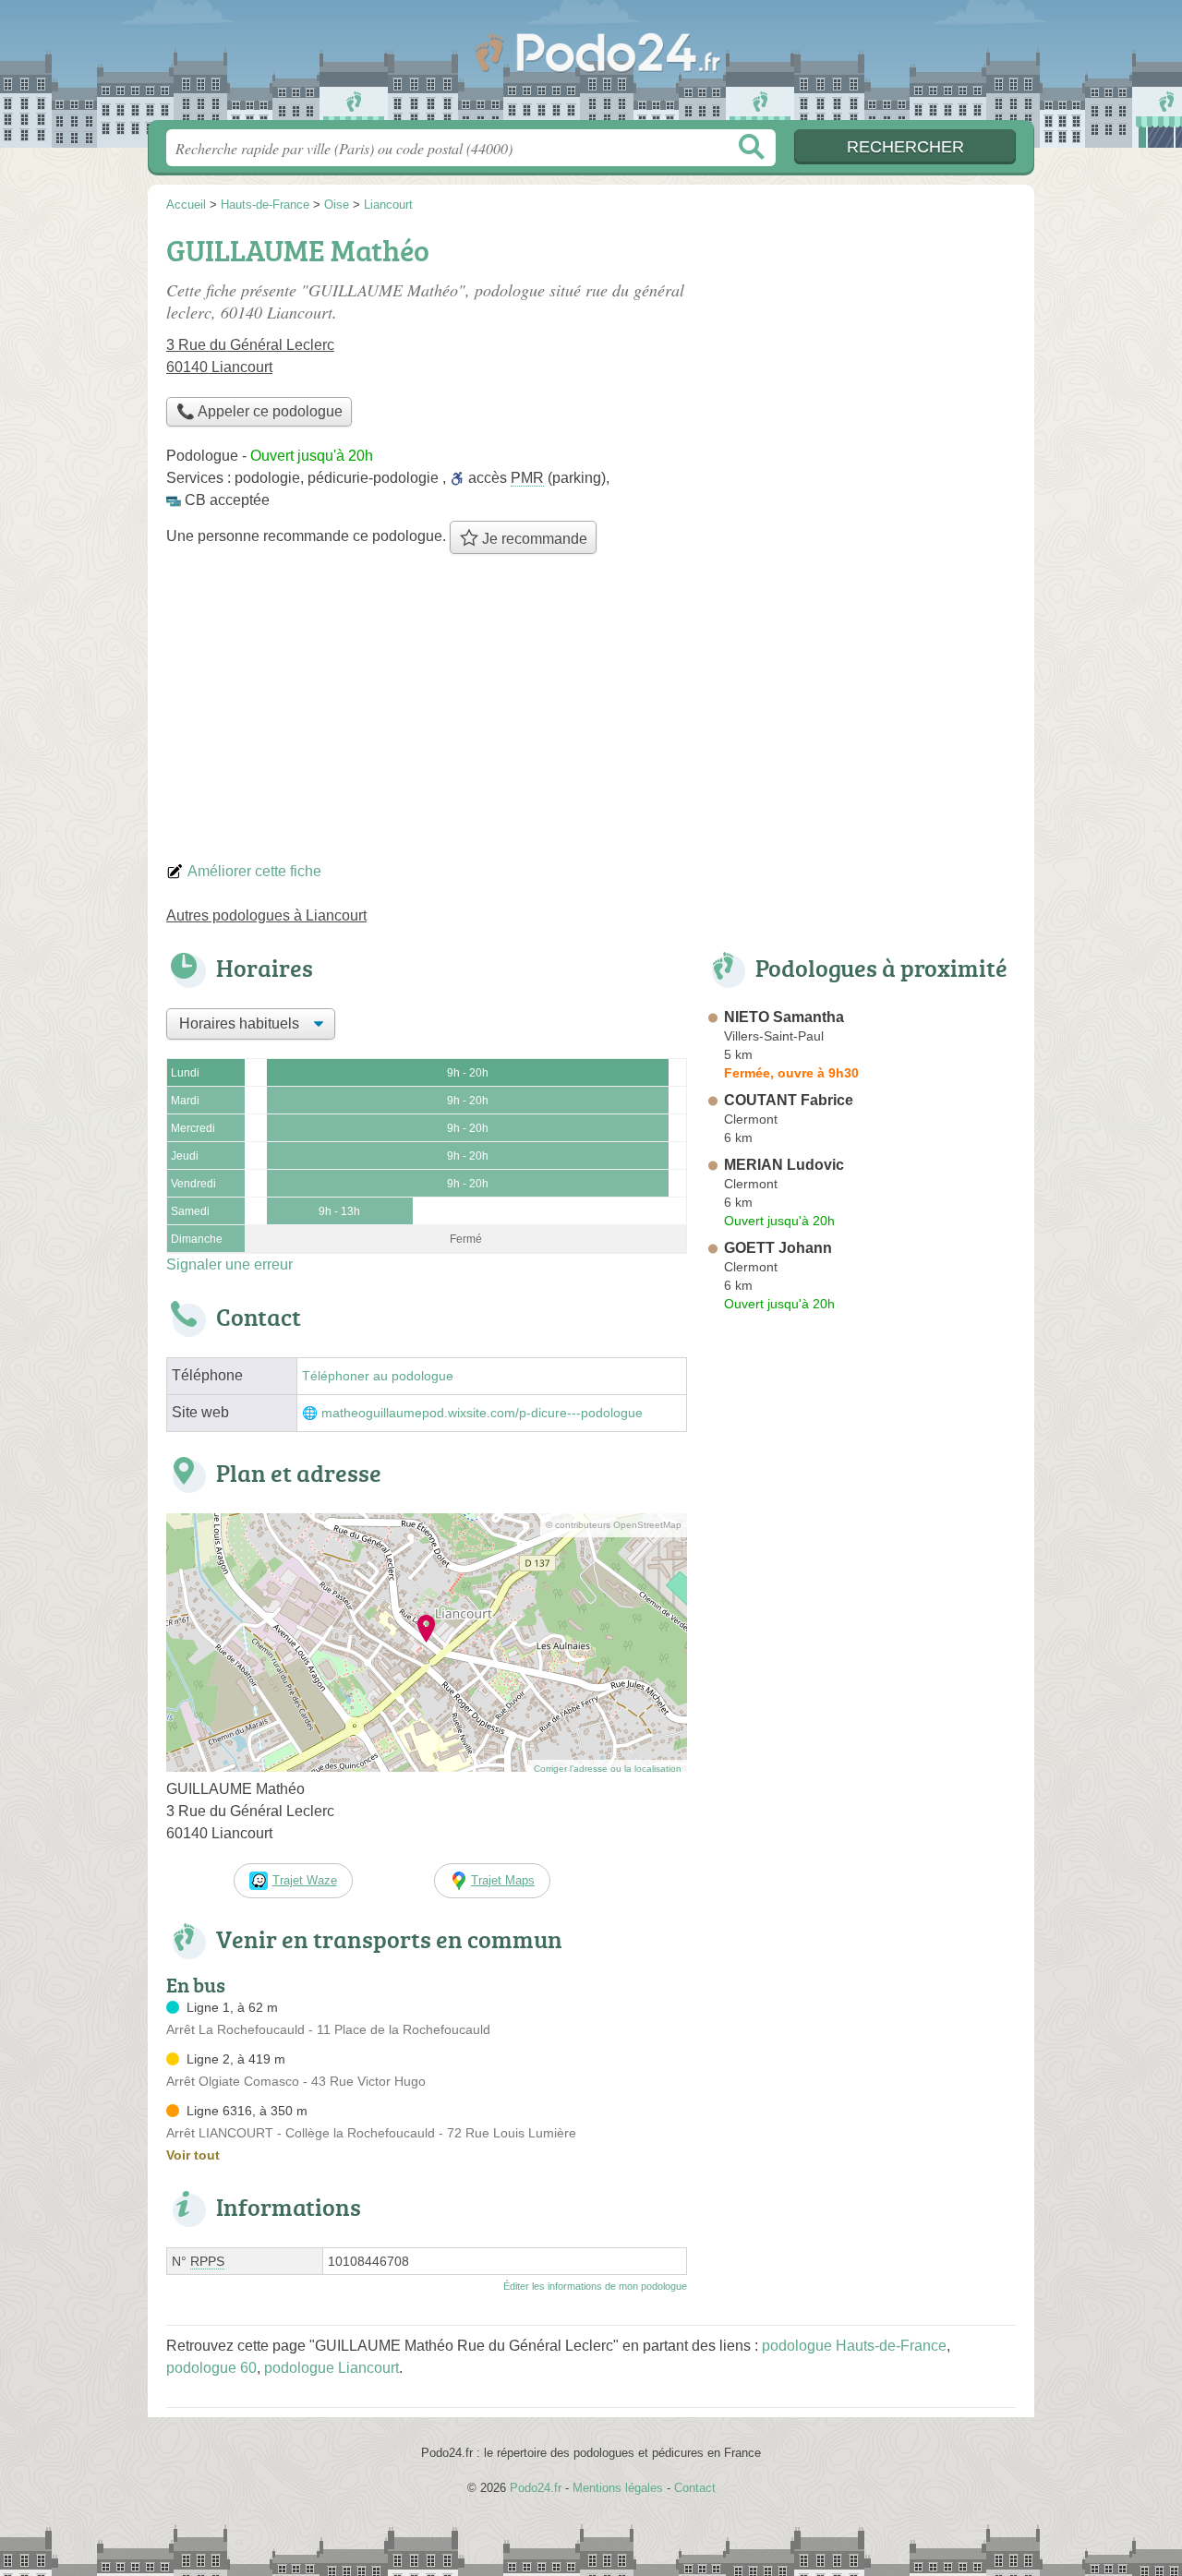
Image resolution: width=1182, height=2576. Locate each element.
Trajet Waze (305, 1880)
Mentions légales (618, 2488)
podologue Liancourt (332, 2368)
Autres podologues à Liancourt (266, 915)
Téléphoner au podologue (378, 1376)
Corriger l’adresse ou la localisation (608, 1769)
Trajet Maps (503, 1880)
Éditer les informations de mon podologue (595, 2286)
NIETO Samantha (784, 1017)
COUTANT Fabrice (789, 1100)
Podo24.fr (591, 66)
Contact (695, 2488)
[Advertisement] (591, 713)
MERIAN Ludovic (784, 1165)
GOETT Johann (778, 1248)
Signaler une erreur (229, 1264)
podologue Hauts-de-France (854, 2346)
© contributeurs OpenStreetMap (614, 1525)
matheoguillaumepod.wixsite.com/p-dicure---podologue (482, 1413)
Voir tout (193, 2155)
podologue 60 (211, 2368)
